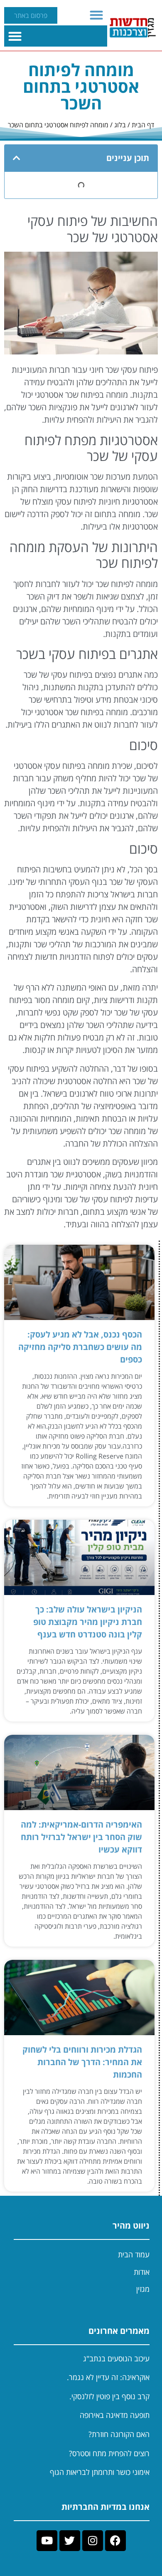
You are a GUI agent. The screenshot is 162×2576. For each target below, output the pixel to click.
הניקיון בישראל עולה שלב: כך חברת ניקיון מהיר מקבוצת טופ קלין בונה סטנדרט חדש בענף (88, 1622)
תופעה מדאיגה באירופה (115, 2415)
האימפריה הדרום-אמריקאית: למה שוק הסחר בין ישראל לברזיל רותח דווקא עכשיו (81, 1837)
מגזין (143, 2289)
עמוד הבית (134, 2254)
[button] (97, 15)
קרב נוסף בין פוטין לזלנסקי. (109, 2396)
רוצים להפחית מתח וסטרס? (109, 2453)
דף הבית (143, 125)
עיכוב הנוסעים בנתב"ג (116, 2358)
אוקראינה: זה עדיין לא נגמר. (108, 2377)
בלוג (120, 125)
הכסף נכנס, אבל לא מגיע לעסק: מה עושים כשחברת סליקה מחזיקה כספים (80, 1347)
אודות (142, 2272)
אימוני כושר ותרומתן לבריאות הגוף (100, 2472)
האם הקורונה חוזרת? (119, 2434)
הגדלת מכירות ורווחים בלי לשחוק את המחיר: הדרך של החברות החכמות (82, 2062)
